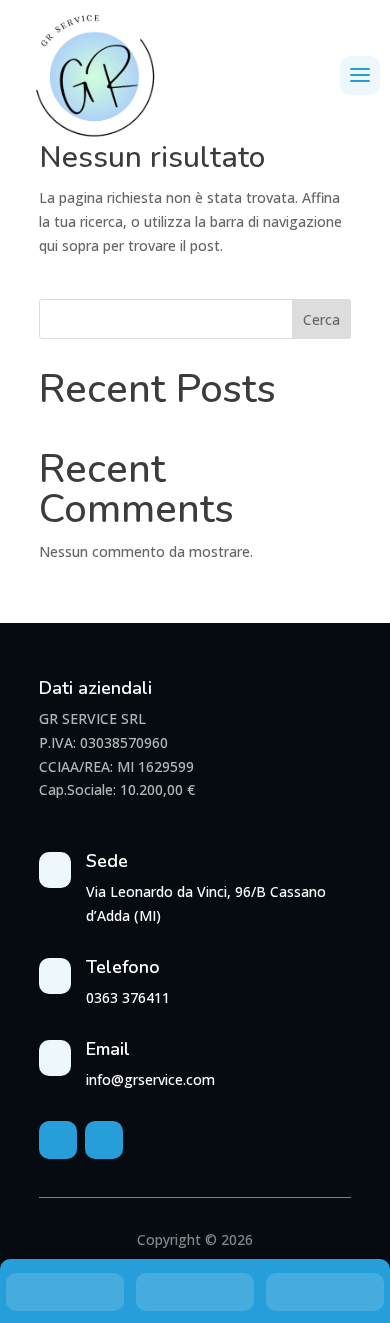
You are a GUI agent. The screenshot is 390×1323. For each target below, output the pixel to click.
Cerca (321, 319)
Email (108, 1049)
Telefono (123, 967)
